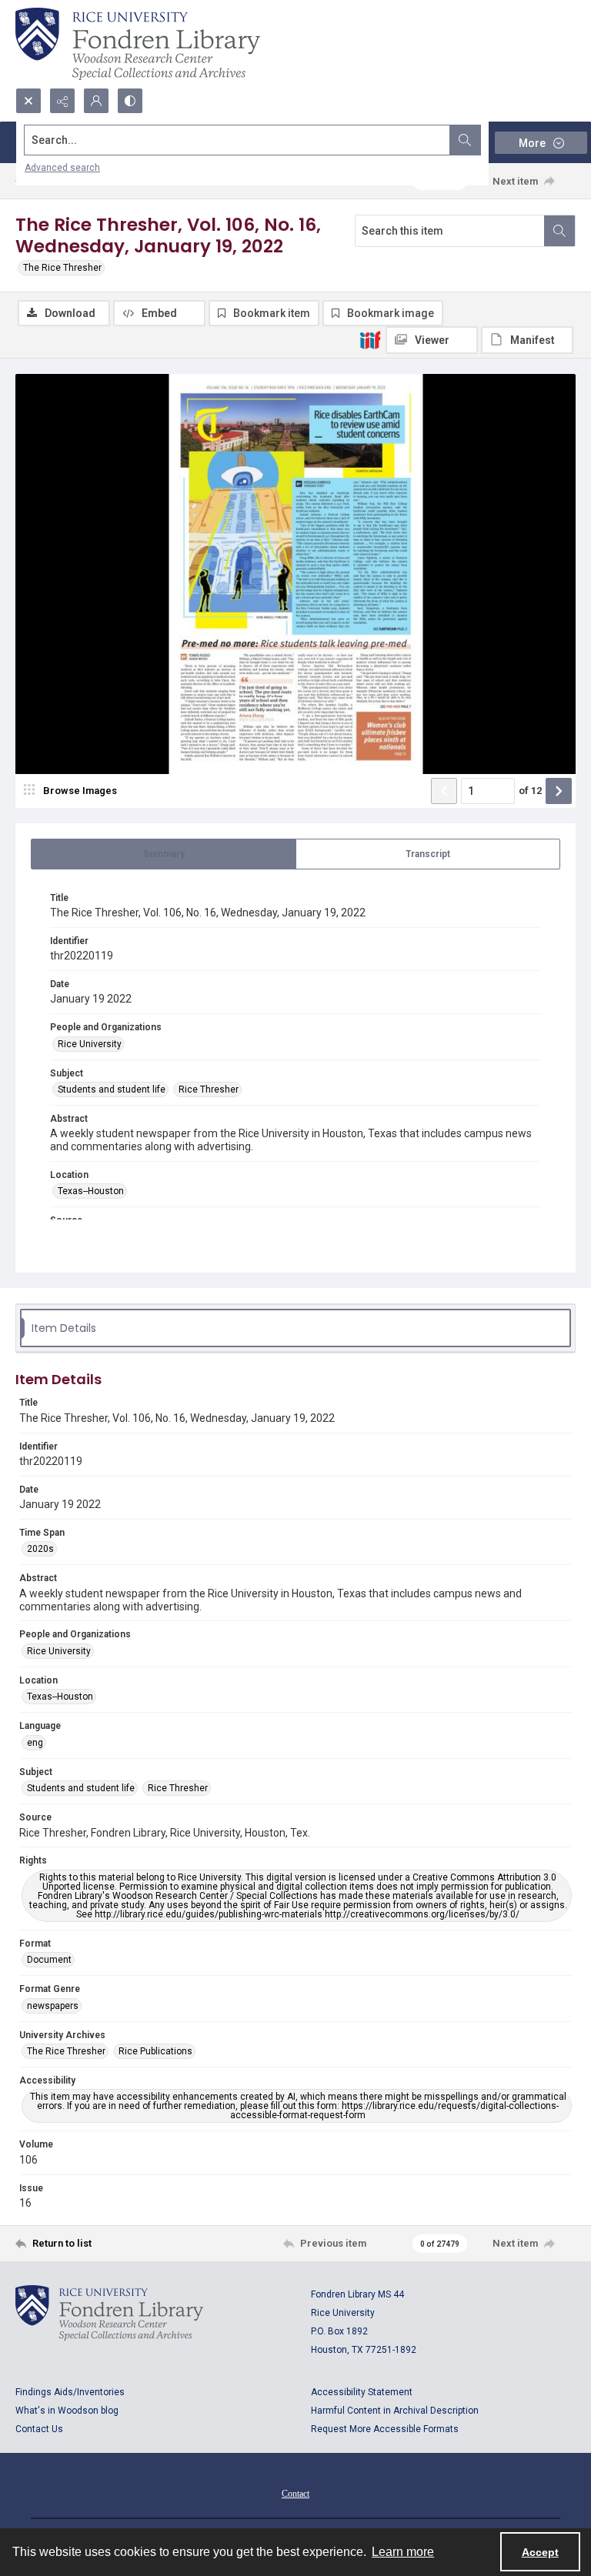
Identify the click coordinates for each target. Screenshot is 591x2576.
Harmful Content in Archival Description (395, 2411)
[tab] (164, 854)
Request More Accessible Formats (385, 2429)
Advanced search (62, 168)
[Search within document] (559, 231)
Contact (295, 2494)
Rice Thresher (209, 1089)
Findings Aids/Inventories (70, 2392)
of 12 (530, 791)
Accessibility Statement (362, 2392)
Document (49, 1960)
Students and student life (112, 1089)
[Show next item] (559, 791)
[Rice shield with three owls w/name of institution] (138, 44)
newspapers (53, 2006)
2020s (40, 1549)
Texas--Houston (91, 1191)
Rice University (90, 1044)
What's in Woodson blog (67, 2411)
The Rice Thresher (62, 268)
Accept (540, 2552)
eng (35, 1743)
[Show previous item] (444, 791)
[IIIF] (370, 339)
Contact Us (39, 2429)
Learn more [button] (403, 2552)
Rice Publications (155, 2051)
